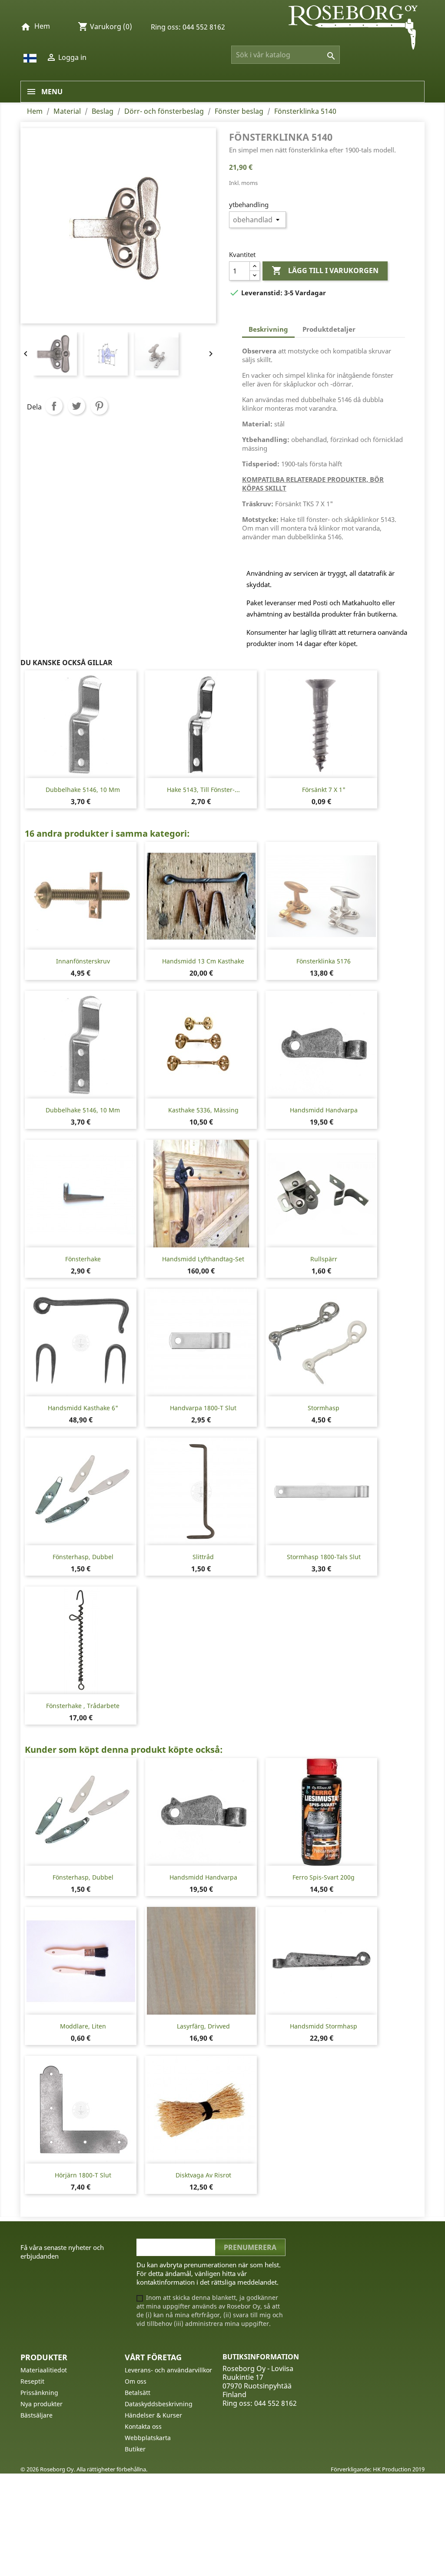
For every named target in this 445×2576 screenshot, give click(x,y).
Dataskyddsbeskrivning (159, 2404)
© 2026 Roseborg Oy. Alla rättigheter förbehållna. (84, 2469)
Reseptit (32, 2381)
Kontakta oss (143, 2426)
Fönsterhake (83, 1259)
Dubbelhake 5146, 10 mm (83, 790)
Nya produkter (42, 2404)
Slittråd (203, 1557)
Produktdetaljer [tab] (329, 329)
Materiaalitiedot (44, 2370)
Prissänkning (39, 2393)
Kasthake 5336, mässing (203, 1110)
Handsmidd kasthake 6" (83, 1408)
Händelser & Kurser (153, 2415)
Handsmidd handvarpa (324, 1110)
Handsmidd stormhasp (324, 2026)
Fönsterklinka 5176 (324, 961)
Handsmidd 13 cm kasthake (203, 961)
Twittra (76, 406)
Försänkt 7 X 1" (324, 790)
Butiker (135, 2449)
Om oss (136, 2381)
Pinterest (99, 406)
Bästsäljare (37, 2415)
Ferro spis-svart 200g (324, 1877)
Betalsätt (138, 2393)
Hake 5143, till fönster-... (203, 790)
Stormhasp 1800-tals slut (324, 1557)
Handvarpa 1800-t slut (203, 1408)
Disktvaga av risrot (203, 2175)
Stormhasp (324, 1408)
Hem (42, 26)
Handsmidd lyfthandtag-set (203, 1259)
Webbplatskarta (148, 2438)
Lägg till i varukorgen (325, 270)
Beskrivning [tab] (268, 329)
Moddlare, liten (83, 2026)
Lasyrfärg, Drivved (203, 2026)
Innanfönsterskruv (83, 961)
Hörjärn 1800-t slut (83, 2175)
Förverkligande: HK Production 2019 (378, 2469)
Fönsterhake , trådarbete (83, 1706)
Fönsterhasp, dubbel (83, 1557)
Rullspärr (324, 1259)
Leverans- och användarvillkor (168, 2370)
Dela (54, 406)
